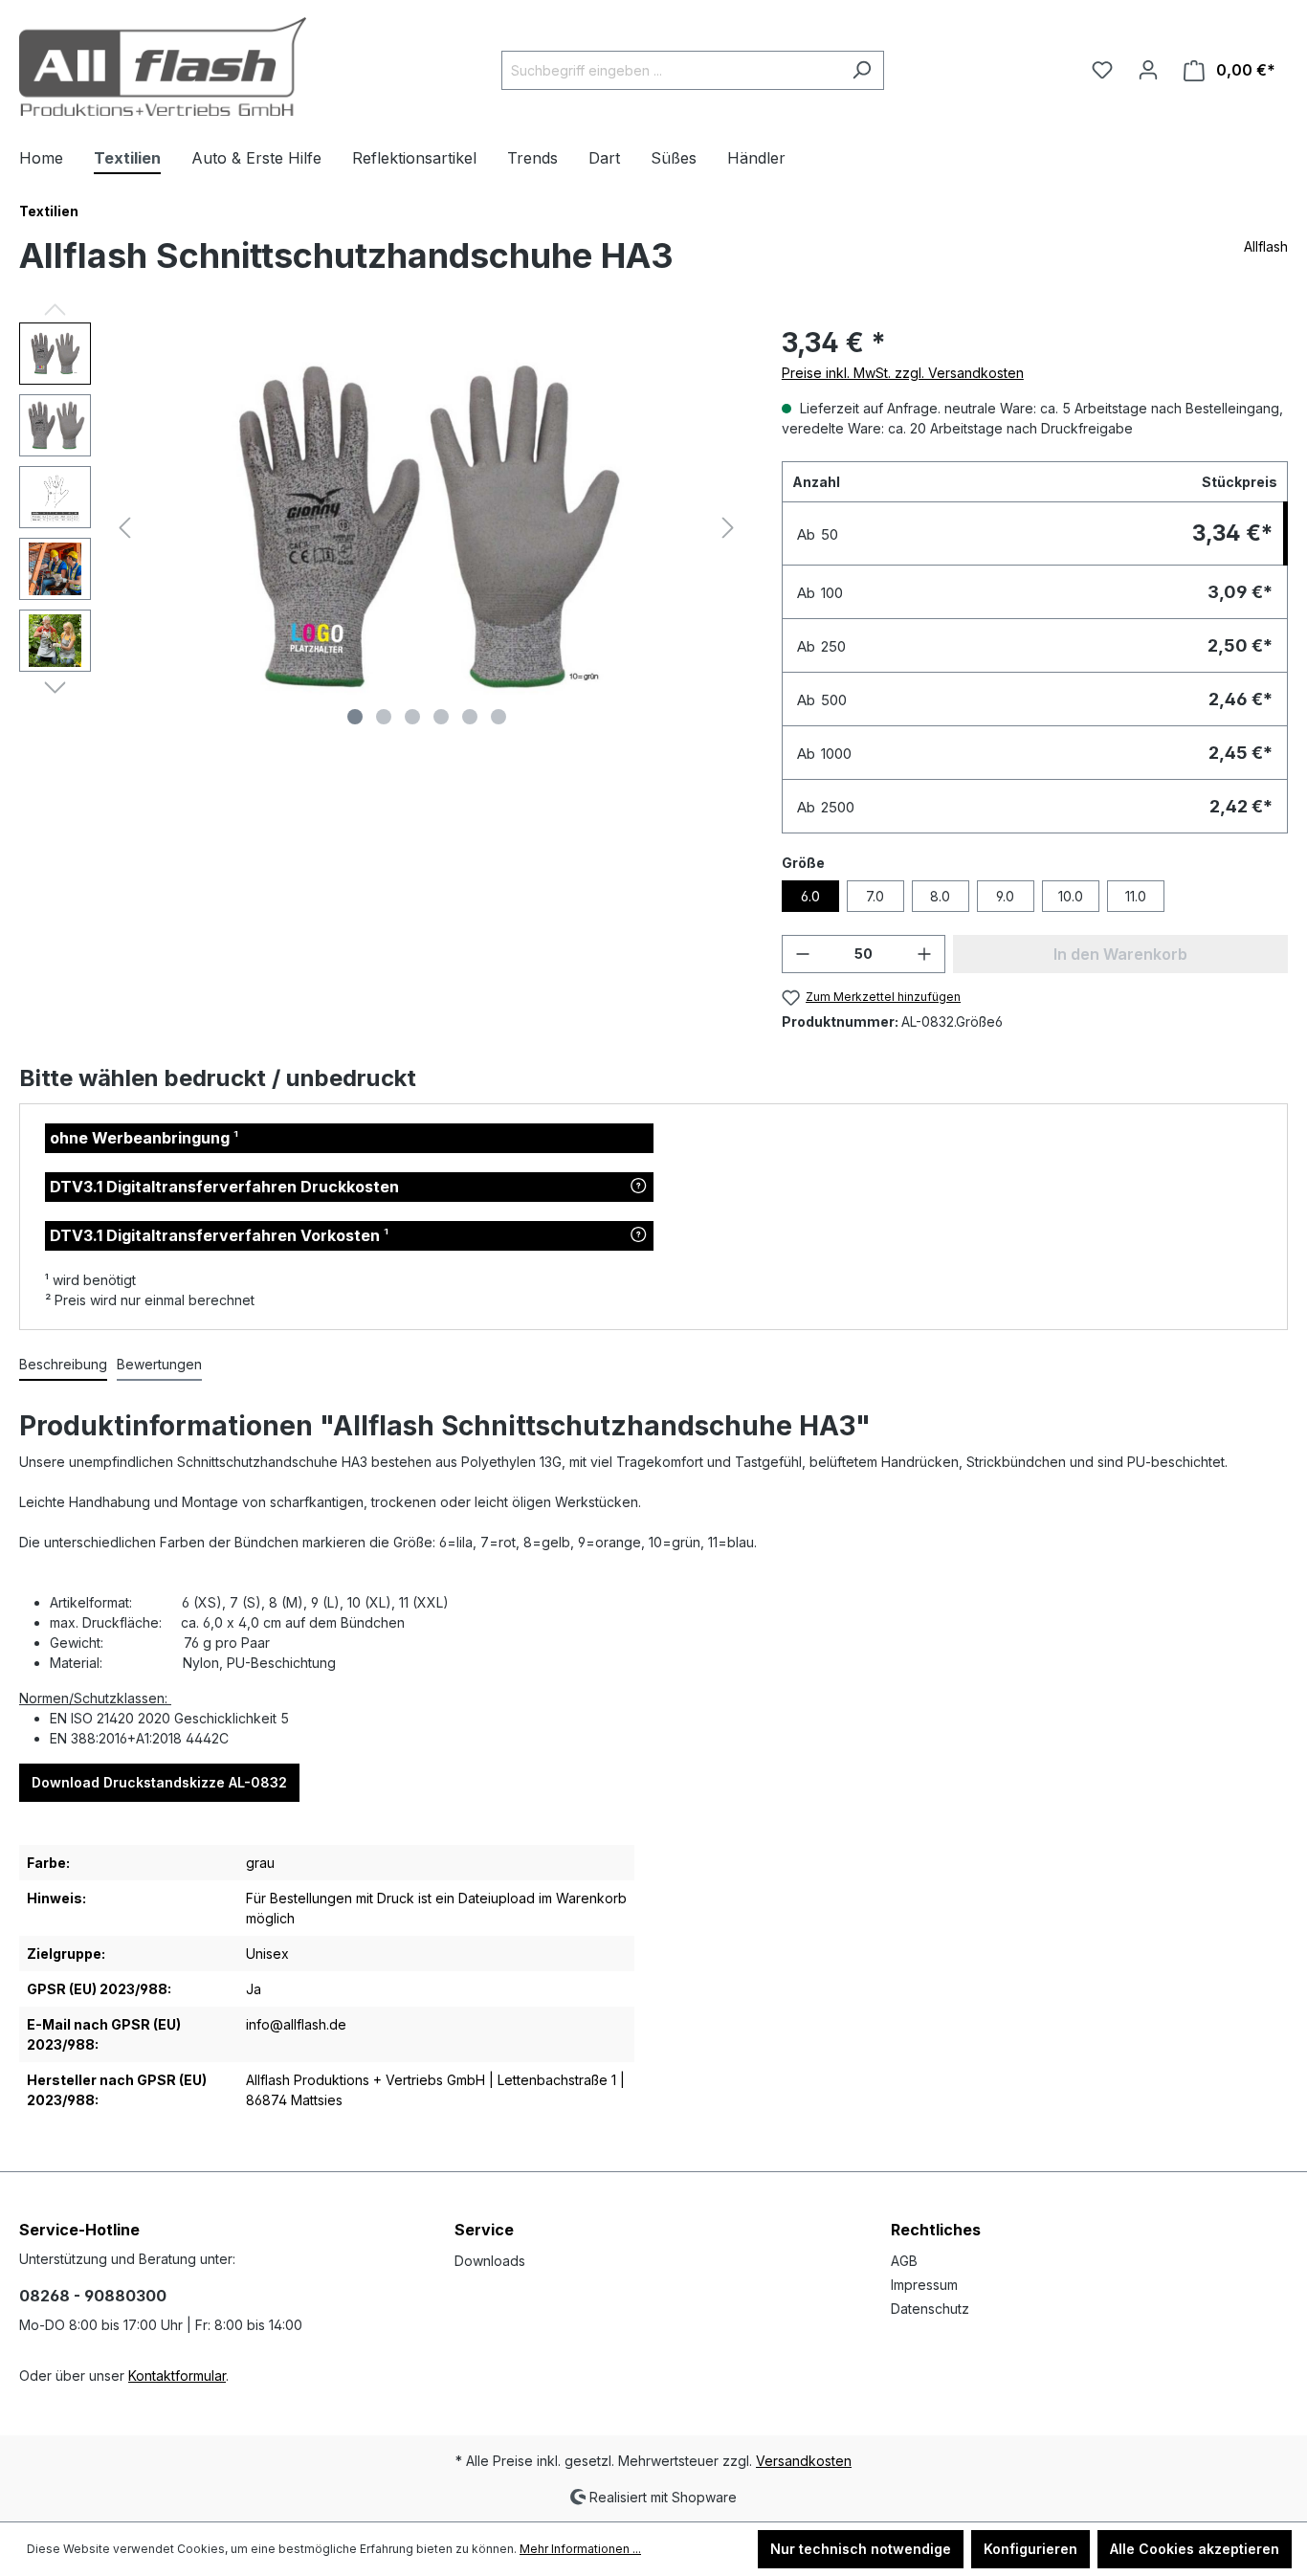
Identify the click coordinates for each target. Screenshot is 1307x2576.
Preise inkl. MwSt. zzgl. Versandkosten (903, 373)
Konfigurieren (1030, 2549)
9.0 (1005, 896)
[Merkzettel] (1102, 70)
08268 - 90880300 (93, 2296)
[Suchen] (862, 70)
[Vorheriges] (124, 528)
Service (484, 2230)
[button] (639, 1187)
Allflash (1266, 246)
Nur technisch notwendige (861, 2549)
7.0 (875, 896)
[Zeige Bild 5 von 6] (470, 717)
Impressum (924, 2285)
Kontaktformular (177, 2376)
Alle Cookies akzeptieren (1195, 2549)
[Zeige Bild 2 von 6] (384, 717)
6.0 (810, 896)
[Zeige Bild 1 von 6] (355, 717)
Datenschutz (930, 2309)
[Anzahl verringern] (803, 954)
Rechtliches (936, 2230)
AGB (904, 2261)
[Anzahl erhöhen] (924, 954)
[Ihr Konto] (1148, 70)
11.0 (1136, 896)
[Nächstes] (728, 528)
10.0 (1071, 896)
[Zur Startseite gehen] (163, 67)
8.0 (940, 896)
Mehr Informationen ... (580, 2549)
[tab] (63, 1365)
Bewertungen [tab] (159, 1364)
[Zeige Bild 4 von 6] (441, 717)
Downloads (490, 2261)
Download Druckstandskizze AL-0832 (159, 1782)
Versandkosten (804, 2461)
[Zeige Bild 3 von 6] (412, 717)
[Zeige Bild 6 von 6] (498, 717)
